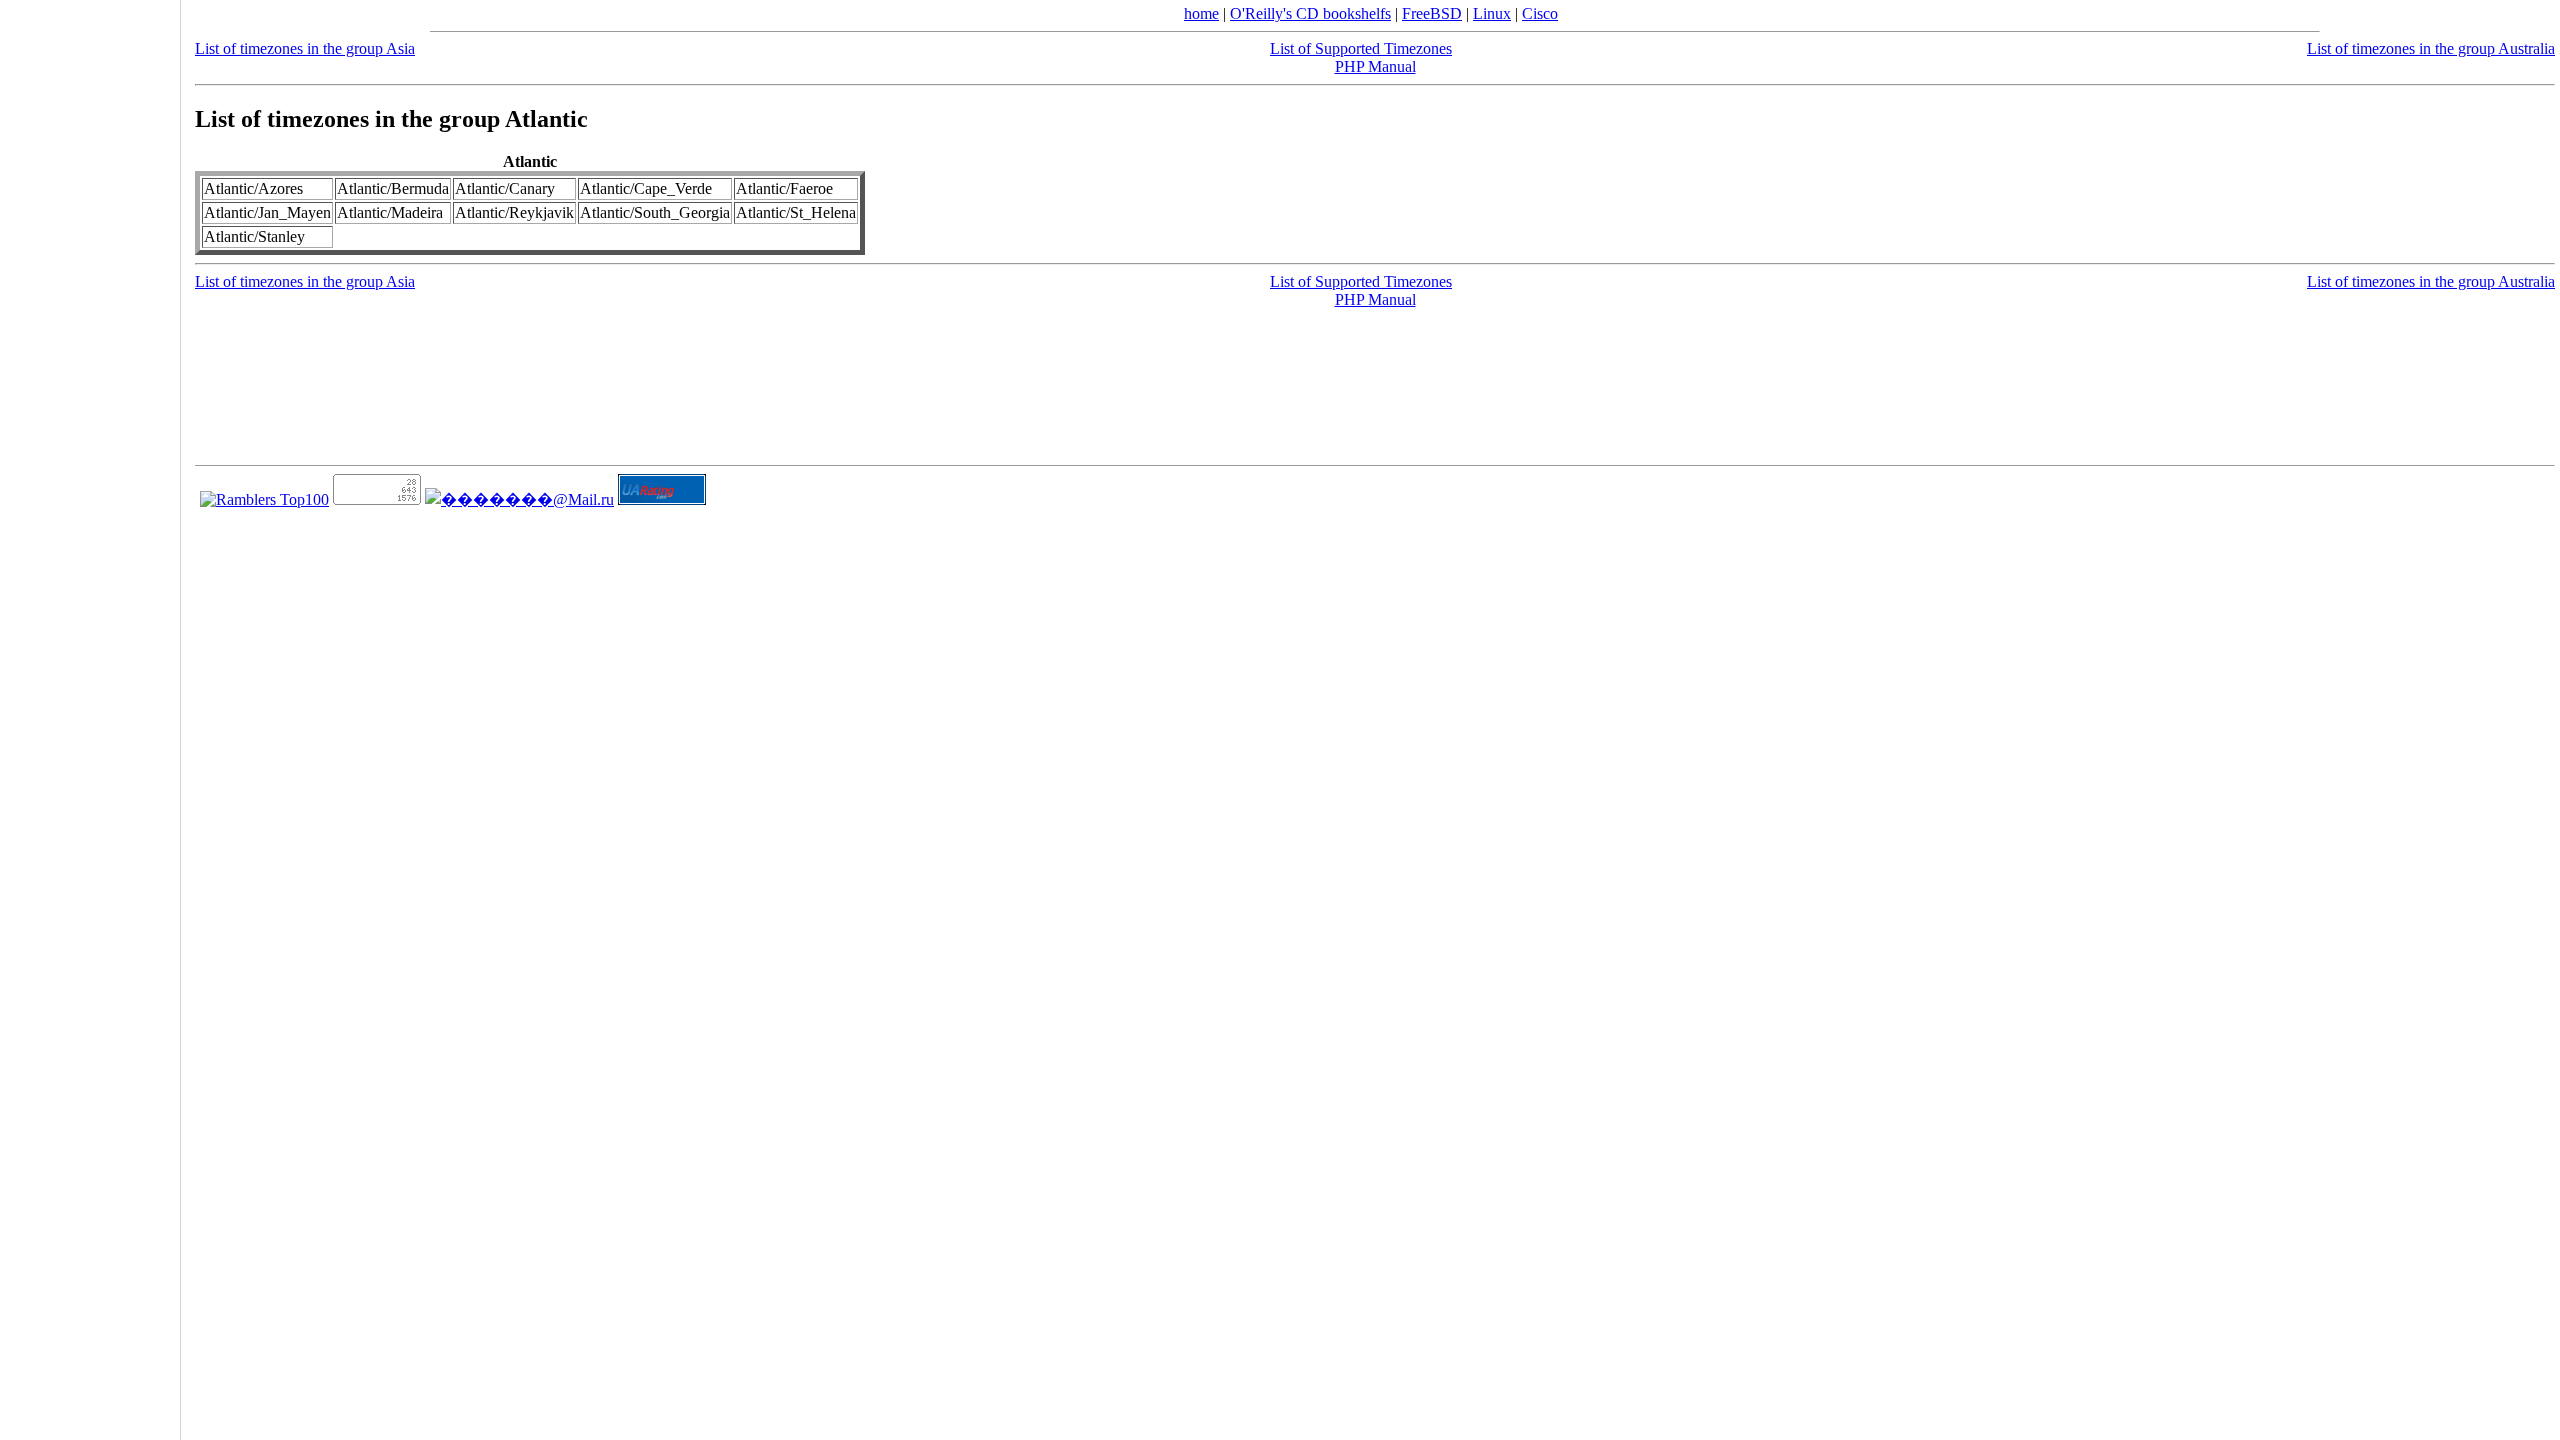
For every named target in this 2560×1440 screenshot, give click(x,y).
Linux (1492, 13)
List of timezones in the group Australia (2431, 48)
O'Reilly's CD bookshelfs (1310, 13)
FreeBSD (1432, 13)
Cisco (1540, 13)
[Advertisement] (90, 713)
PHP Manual (1375, 66)
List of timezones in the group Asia (305, 48)
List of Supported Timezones (1361, 48)
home (1201, 13)
